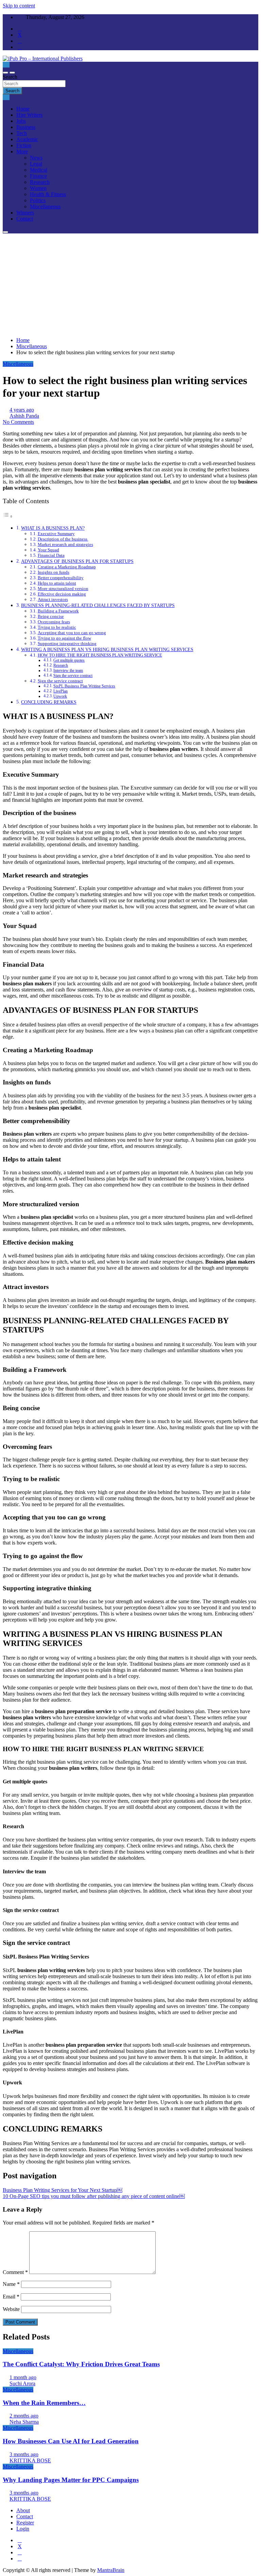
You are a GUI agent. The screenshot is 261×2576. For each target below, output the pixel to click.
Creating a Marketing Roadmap (67, 567)
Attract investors (53, 599)
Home (23, 109)
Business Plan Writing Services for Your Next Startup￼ (63, 2190)
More (22, 151)
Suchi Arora (22, 2383)
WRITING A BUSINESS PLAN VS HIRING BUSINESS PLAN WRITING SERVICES (107, 649)
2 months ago (24, 2416)
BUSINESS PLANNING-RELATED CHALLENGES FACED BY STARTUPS (98, 605)
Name (11, 2284)
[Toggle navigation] (5, 73)
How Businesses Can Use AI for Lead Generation (71, 2441)
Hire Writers (29, 115)
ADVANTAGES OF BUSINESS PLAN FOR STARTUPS (77, 561)
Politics (38, 200)
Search (10, 77)
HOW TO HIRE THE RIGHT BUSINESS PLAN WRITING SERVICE (100, 655)
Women (38, 188)
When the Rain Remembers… (44, 2403)
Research (40, 182)
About (23, 2510)
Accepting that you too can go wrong (72, 633)
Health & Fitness (48, 194)
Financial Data (51, 555)
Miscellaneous (45, 206)
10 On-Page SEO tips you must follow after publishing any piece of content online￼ (94, 2196)
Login (23, 2529)
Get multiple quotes (69, 660)
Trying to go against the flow (64, 638)
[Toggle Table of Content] (8, 516)
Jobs (21, 121)
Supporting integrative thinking (67, 643)
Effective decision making (62, 594)
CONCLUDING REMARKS (49, 702)
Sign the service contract (73, 676)
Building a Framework (58, 611)
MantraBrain (111, 2570)
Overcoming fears (54, 622)
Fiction (24, 145)
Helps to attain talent (57, 583)
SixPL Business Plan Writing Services (84, 686)
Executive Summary (56, 534)
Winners (25, 213)
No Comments (18, 422)
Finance (38, 176)
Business (26, 127)
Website (11, 2309)
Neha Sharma (24, 2422)
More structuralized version (63, 589)
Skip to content (19, 6)
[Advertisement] (130, 284)
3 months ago (24, 2454)
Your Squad (48, 550)
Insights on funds (54, 572)
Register (25, 2523)
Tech (22, 133)
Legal (36, 164)
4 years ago (22, 410)
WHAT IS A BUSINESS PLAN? (53, 528)
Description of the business (63, 539)
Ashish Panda (24, 416)
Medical (39, 170)
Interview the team (68, 671)
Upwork (60, 696)
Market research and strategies (65, 544)
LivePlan (60, 691)
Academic (27, 139)
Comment (15, 2272)
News (36, 158)
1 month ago (23, 2377)
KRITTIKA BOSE (30, 2460)
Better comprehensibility (61, 578)
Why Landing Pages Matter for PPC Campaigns (71, 2480)
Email (11, 2297)
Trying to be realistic (57, 627)
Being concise (51, 616)
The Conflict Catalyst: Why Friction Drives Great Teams (81, 2364)
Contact (25, 219)
